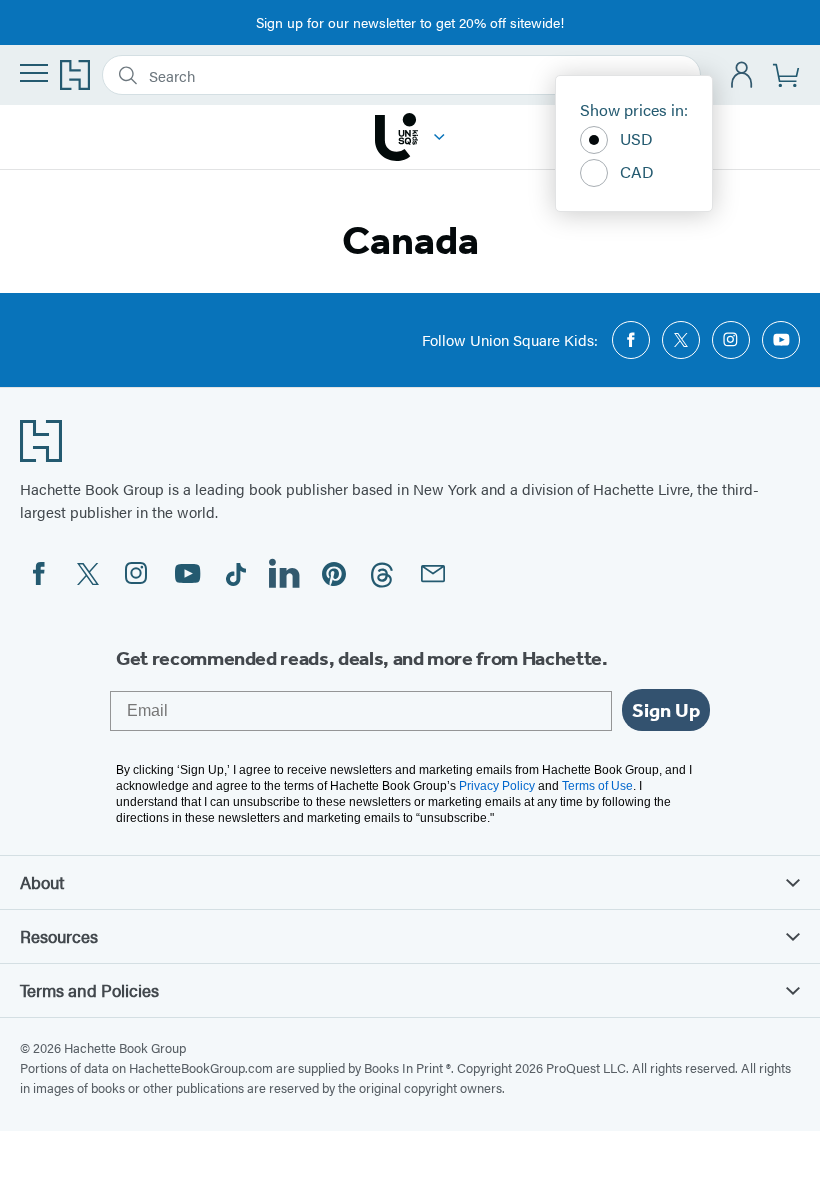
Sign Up (666, 710)
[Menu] (34, 73)
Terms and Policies (89, 990)
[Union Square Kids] (439, 137)
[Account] (742, 75)
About (42, 882)
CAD (637, 171)
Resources (59, 936)
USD (636, 138)
